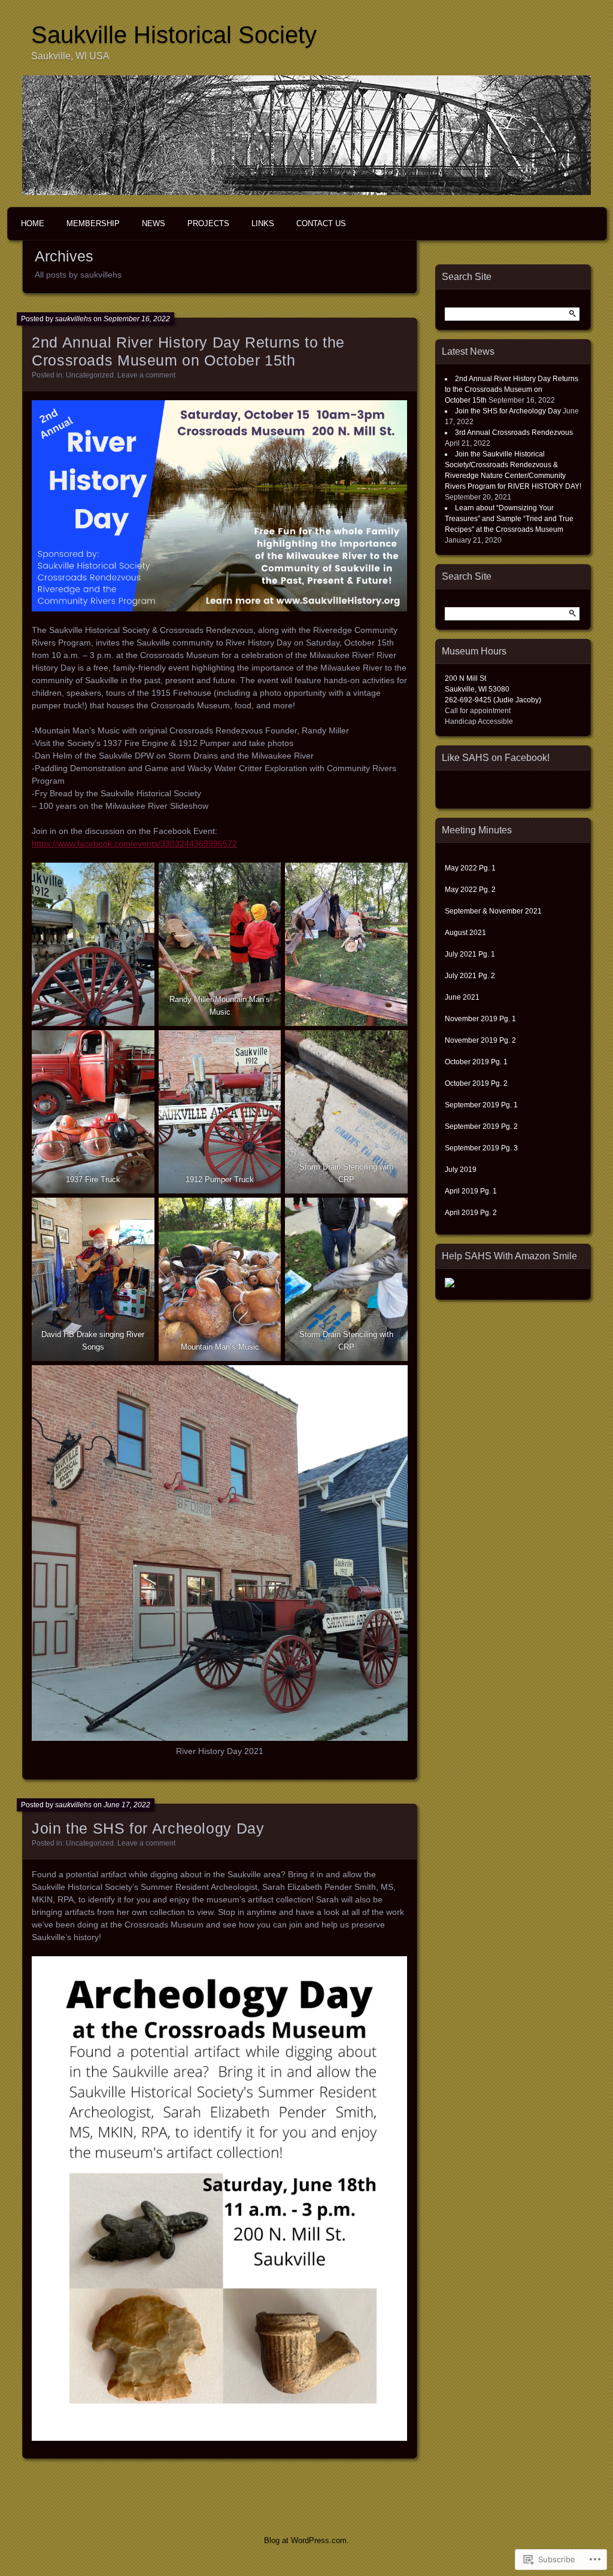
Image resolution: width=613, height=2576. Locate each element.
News (154, 223)
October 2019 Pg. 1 (476, 1062)
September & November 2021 (493, 911)
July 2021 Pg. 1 (470, 954)
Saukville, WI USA (70, 56)
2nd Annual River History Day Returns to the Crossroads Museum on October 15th (512, 389)
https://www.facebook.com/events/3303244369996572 (134, 844)
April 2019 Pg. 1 (471, 1191)
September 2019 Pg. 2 (481, 1126)
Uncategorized (90, 375)
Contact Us (321, 223)
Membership (93, 223)
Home (33, 223)
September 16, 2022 (137, 319)
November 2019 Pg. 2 (480, 1040)
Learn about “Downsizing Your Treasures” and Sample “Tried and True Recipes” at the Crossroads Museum (509, 519)
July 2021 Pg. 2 (470, 976)
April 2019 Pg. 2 (471, 1213)
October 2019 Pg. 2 (476, 1083)
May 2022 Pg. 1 (470, 868)
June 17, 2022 (127, 1805)
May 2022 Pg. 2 (470, 890)
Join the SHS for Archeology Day (148, 1828)
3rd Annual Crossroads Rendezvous (514, 433)
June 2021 (463, 997)
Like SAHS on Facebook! (496, 758)
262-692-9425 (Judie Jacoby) (493, 700)
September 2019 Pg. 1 (481, 1105)
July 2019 (462, 1170)
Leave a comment (146, 375)
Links (263, 223)
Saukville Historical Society (174, 35)
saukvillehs (73, 319)
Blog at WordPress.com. (306, 2540)
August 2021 (465, 933)
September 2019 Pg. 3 (481, 1148)
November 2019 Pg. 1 (480, 1019)
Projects (208, 223)
